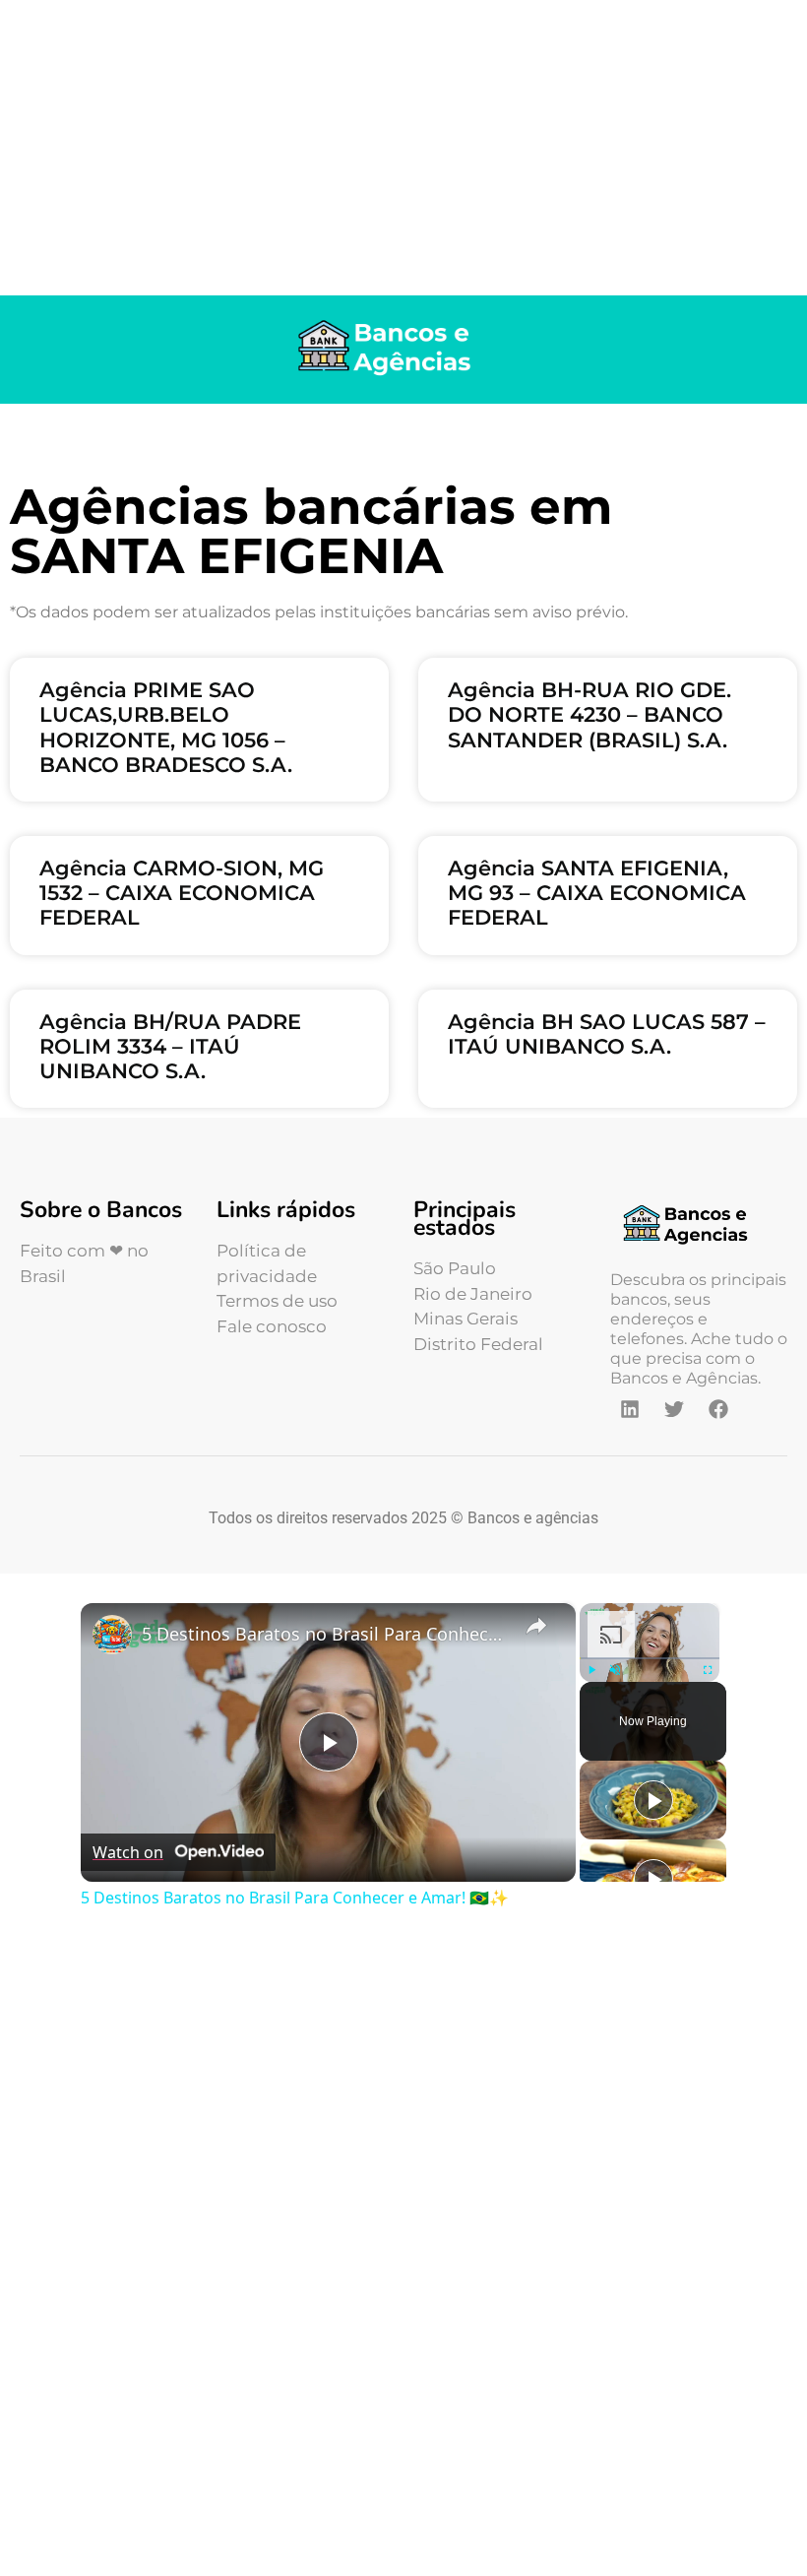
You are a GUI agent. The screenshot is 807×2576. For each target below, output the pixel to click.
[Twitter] (674, 1409)
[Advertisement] (403, 148)
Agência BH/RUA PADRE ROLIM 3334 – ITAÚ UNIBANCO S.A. (170, 1046)
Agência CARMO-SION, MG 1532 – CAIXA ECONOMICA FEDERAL (182, 893)
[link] (112, 1635)
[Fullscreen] (708, 1670)
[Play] (591, 1670)
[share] (536, 1626)
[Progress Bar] (650, 1658)
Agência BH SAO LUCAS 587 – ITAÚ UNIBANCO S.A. (607, 1034)
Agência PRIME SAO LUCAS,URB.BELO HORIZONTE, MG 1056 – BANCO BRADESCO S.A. (166, 727)
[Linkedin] (630, 1409)
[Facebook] (718, 1409)
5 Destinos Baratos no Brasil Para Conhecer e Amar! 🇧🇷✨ (325, 1634)
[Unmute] (615, 1670)
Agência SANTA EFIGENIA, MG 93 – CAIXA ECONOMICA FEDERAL (597, 893)
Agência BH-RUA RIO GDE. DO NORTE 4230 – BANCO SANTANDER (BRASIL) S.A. (590, 714)
